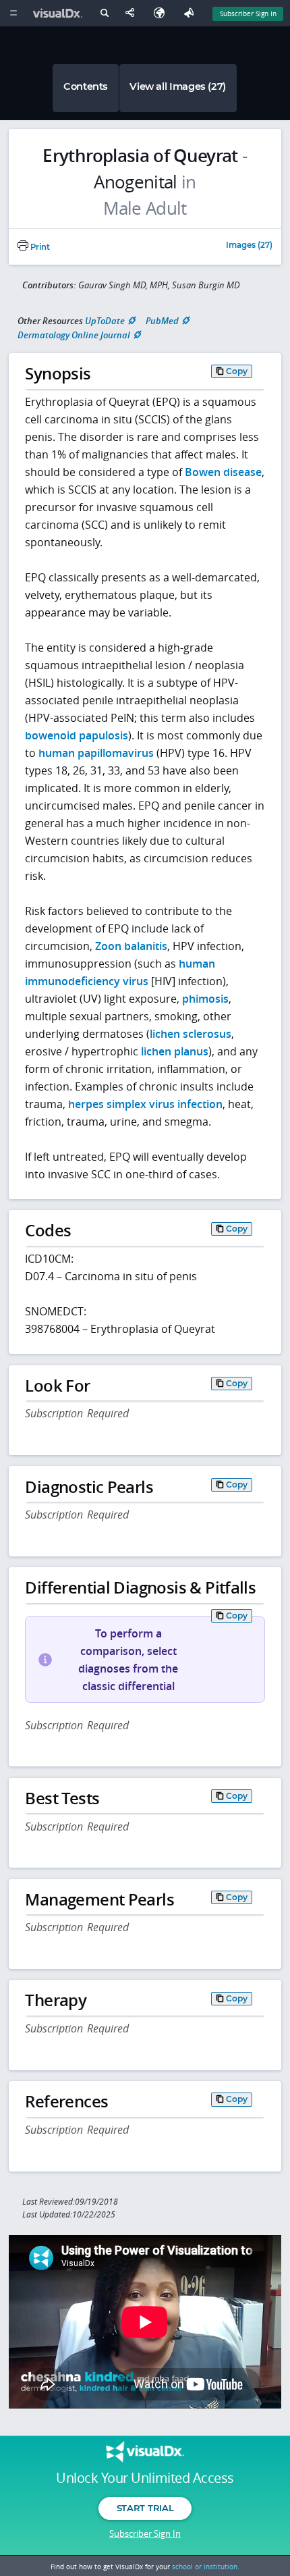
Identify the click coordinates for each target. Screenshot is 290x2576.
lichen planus (175, 1051)
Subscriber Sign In (248, 14)
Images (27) (249, 246)
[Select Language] (163, 13)
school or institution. (206, 2567)
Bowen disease (223, 472)
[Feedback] (192, 13)
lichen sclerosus (191, 1034)
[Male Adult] (145, 209)
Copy (237, 371)
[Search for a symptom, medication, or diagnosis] (104, 15)
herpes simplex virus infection (145, 1104)
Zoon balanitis (131, 946)
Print (39, 247)
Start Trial (145, 2508)
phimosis (205, 999)
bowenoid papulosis (77, 735)
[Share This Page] (133, 13)
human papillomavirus (96, 753)
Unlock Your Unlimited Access (145, 2478)
